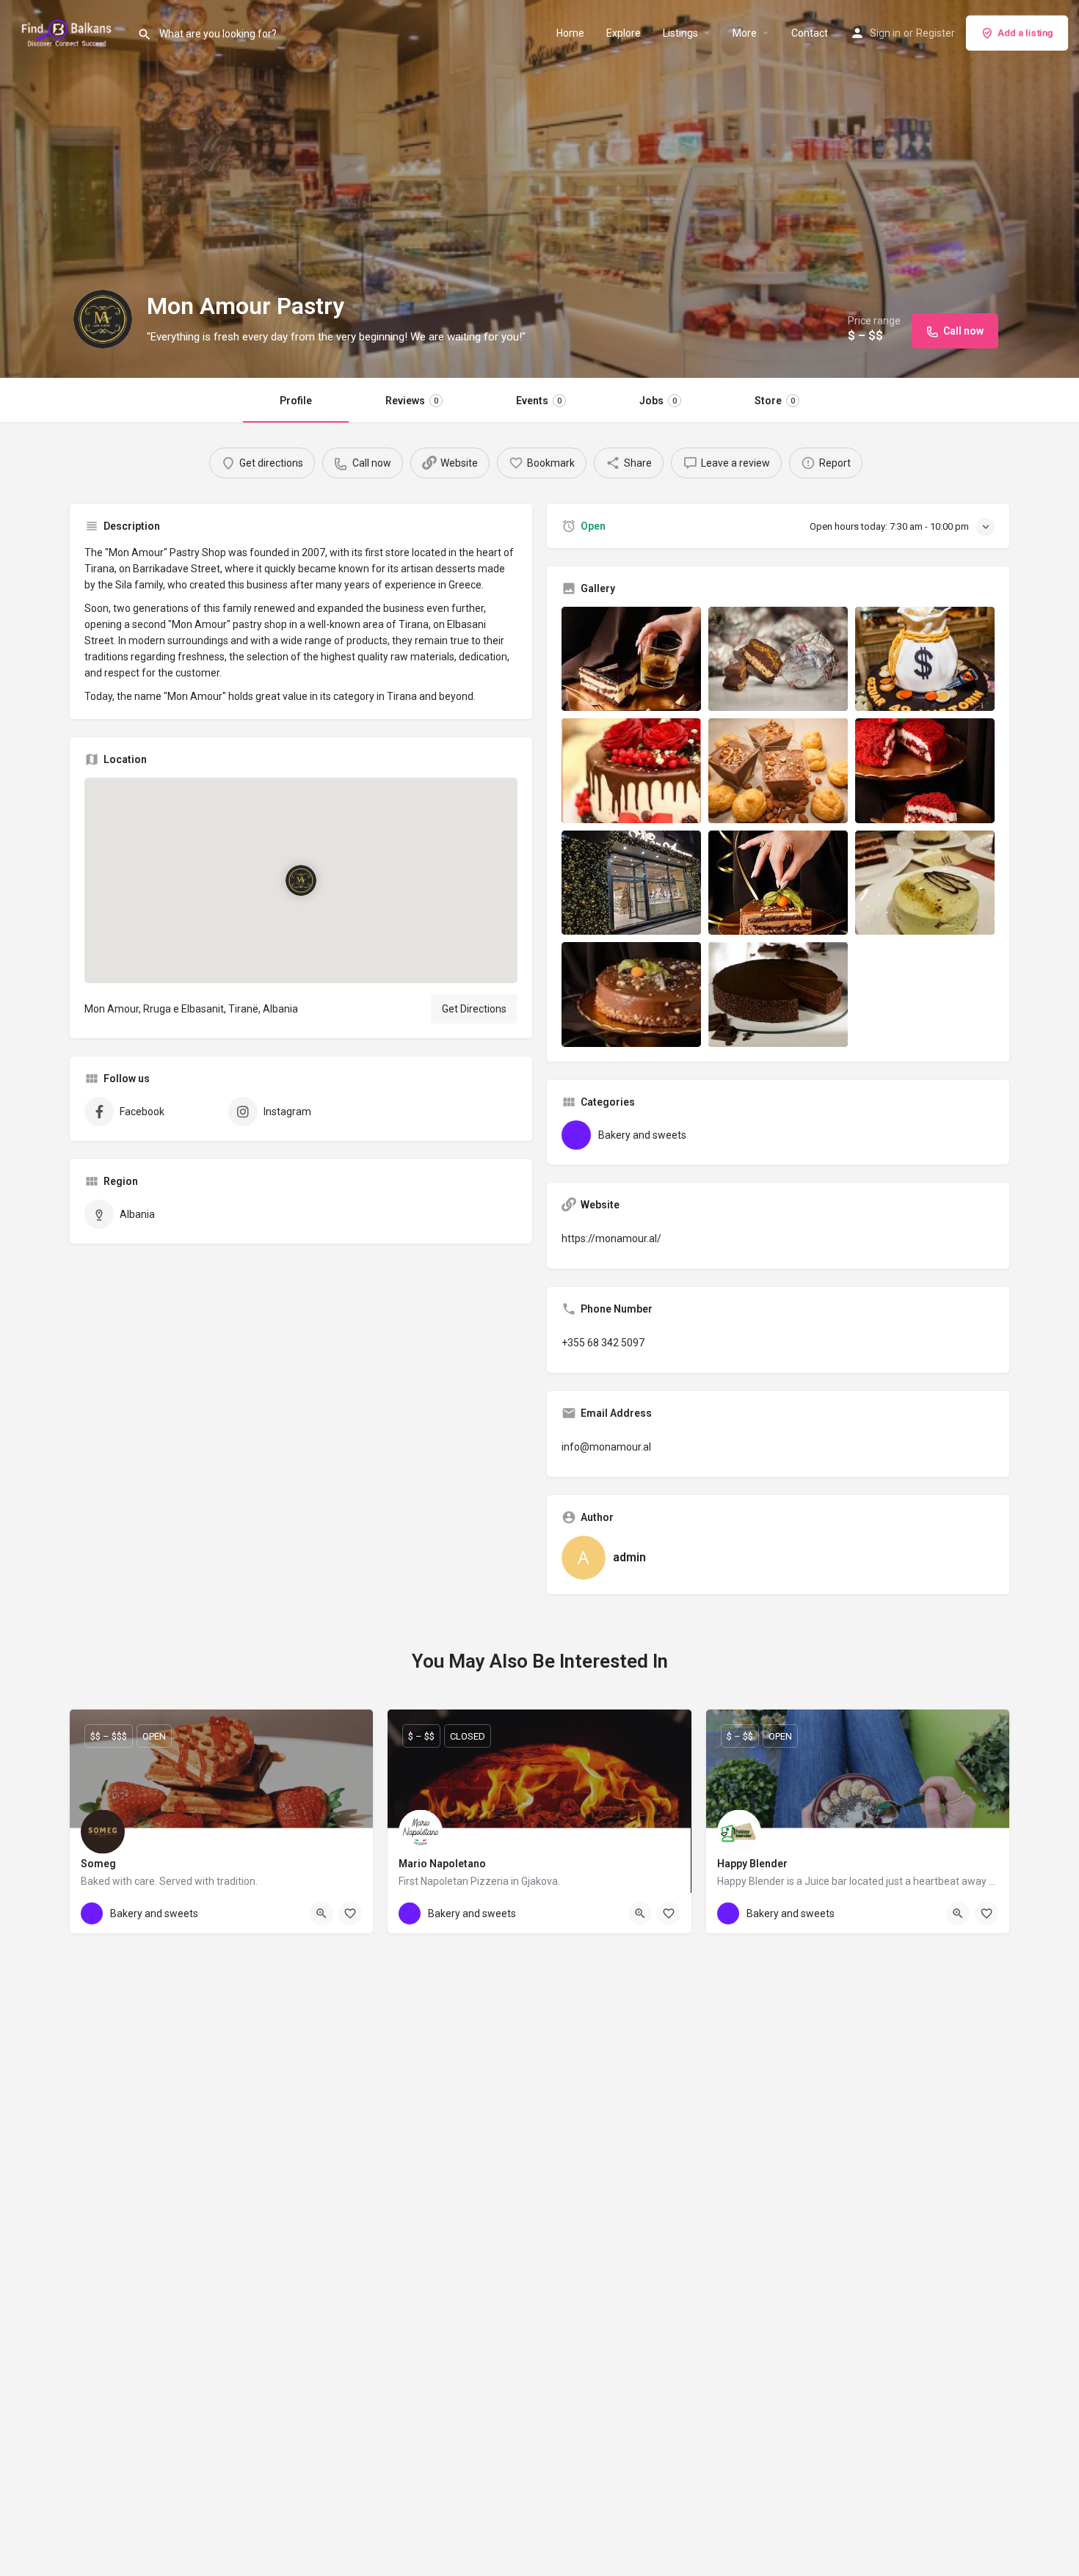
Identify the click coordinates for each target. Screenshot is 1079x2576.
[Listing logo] (103, 319)
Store (775, 401)
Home (570, 33)
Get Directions (474, 1009)
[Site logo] (69, 32)
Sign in (885, 33)
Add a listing (1025, 33)
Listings (680, 33)
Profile (296, 401)
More (745, 33)
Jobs (658, 401)
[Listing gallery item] (631, 659)
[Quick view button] (321, 1913)
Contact (810, 33)
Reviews (412, 401)
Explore (624, 33)
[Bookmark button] (350, 1913)
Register (936, 33)
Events (539, 401)
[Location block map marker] (301, 880)
